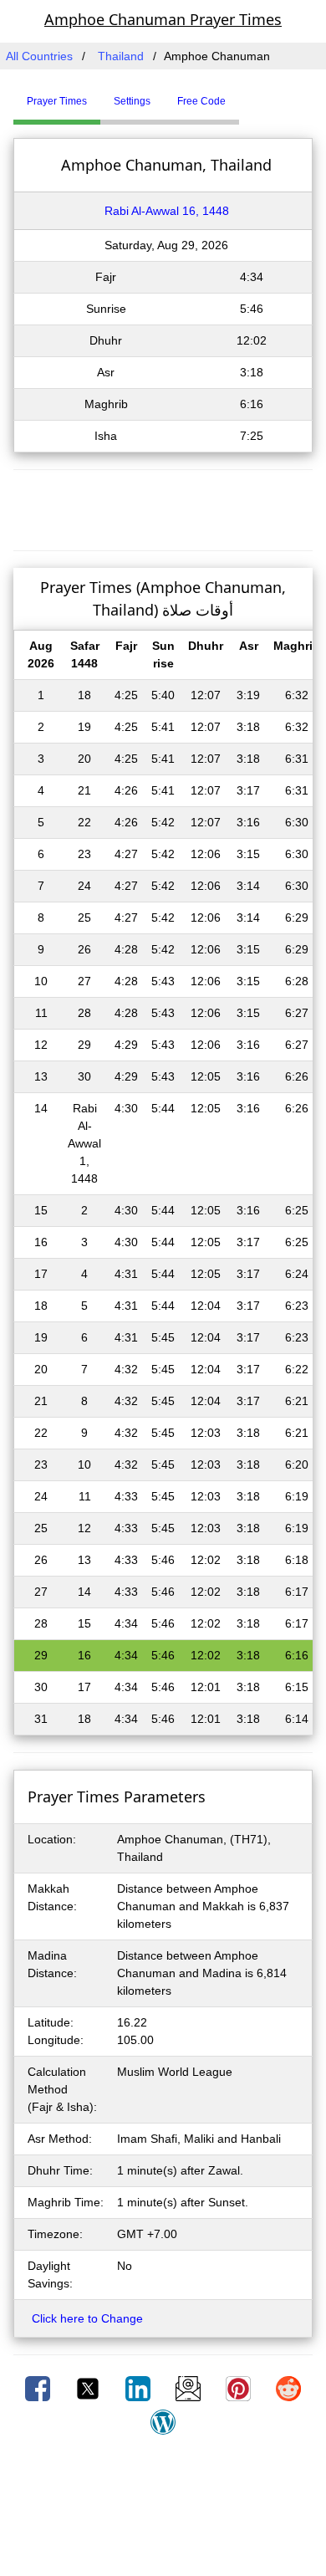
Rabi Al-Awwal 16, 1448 (167, 211)
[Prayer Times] (243, 95)
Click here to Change (87, 2318)
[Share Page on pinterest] (240, 2388)
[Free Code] (260, 95)
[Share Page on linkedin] (140, 2388)
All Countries (39, 56)
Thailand (121, 56)
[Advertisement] (163, 508)
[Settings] (252, 95)
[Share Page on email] (190, 2388)
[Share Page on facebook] (39, 2388)
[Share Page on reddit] (288, 2388)
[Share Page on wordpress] (163, 2421)
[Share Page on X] (89, 2388)
